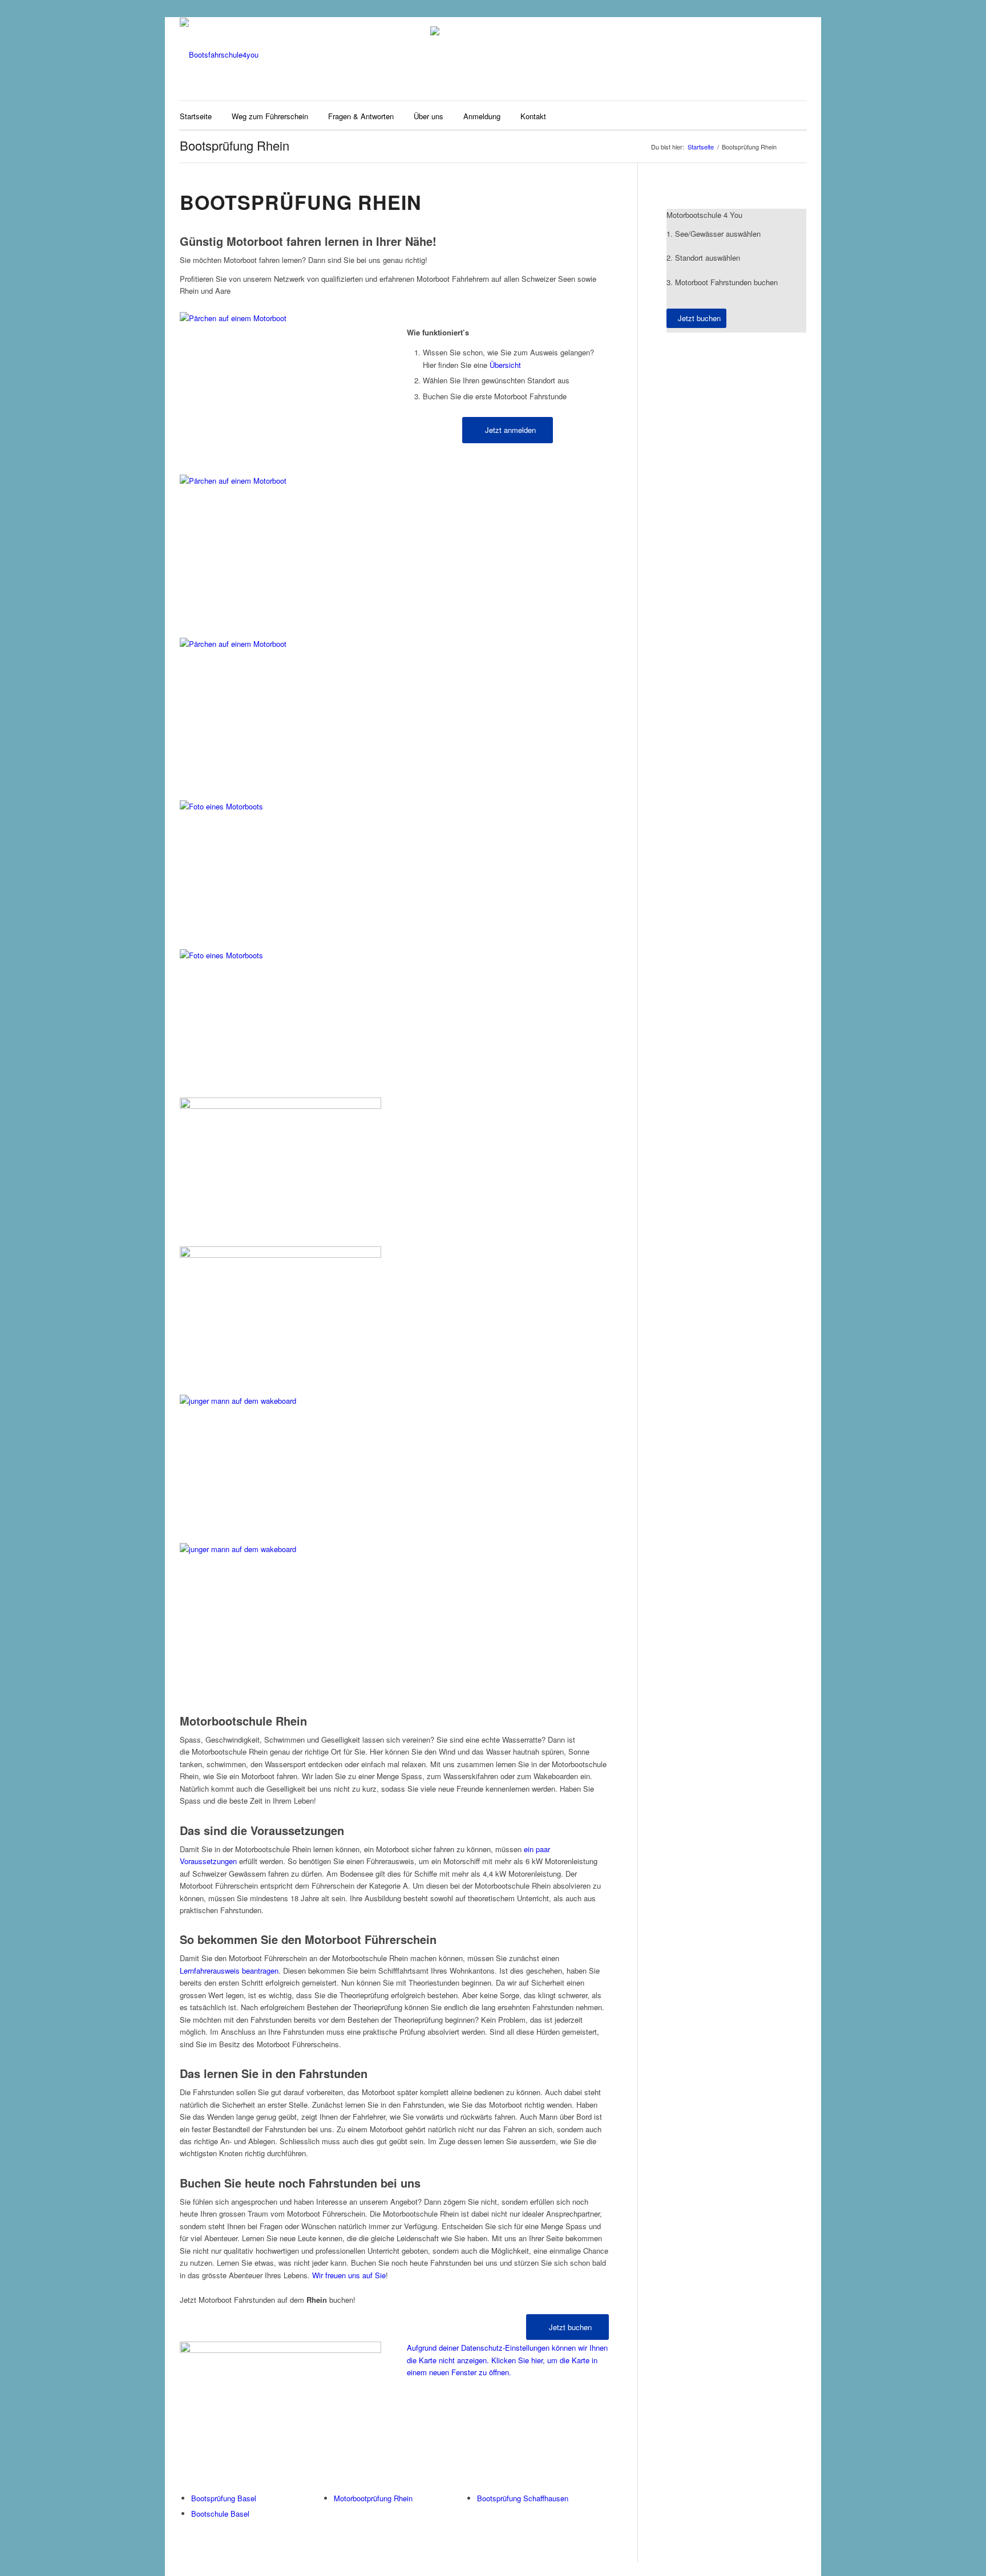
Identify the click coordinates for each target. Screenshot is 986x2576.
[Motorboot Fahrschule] (280, 318)
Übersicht (505, 365)
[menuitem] (196, 115)
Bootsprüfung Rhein (235, 145)
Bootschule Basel (220, 2514)
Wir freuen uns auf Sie (349, 2275)
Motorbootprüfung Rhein (373, 2498)
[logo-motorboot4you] (219, 55)
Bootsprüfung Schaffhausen (523, 2498)
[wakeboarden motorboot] (280, 1544)
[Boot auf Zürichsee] (280, 1248)
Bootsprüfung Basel (224, 2498)
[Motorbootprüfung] (280, 949)
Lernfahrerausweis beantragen (229, 1971)
